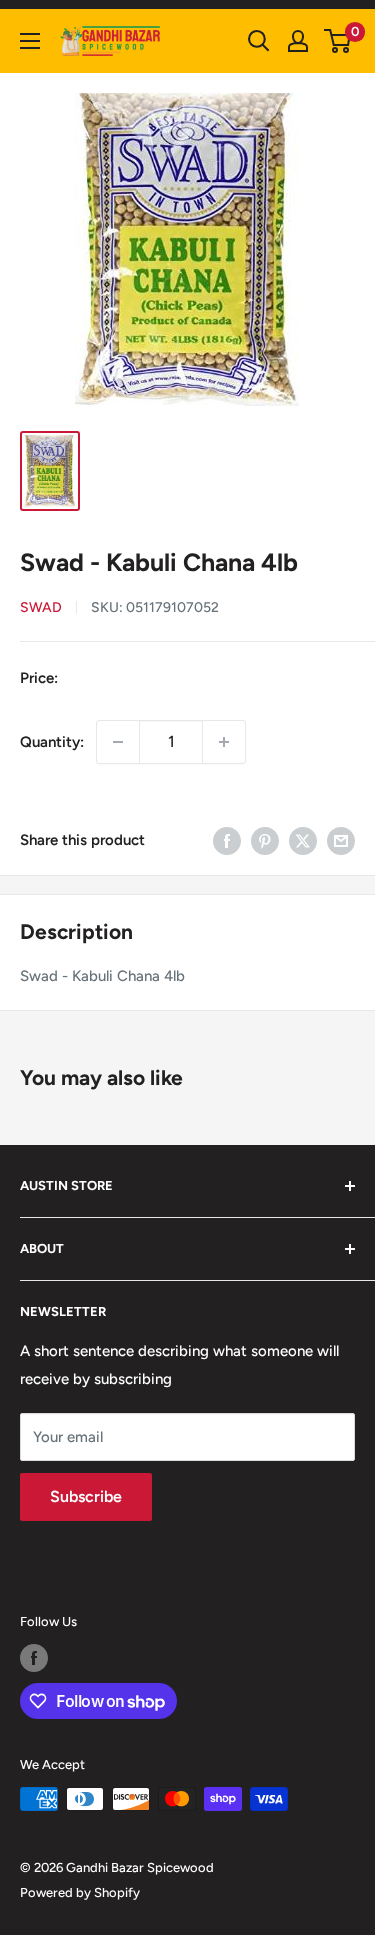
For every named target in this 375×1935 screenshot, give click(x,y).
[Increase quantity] (224, 742)
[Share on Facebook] (227, 840)
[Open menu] (30, 41)
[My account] (298, 41)
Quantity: (52, 742)
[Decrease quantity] (118, 742)
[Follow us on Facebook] (34, 1658)
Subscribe (86, 1496)
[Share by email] (341, 840)
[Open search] (259, 41)
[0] (338, 41)
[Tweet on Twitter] (303, 840)
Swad (41, 607)
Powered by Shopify (80, 1892)
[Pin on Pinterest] (265, 840)
